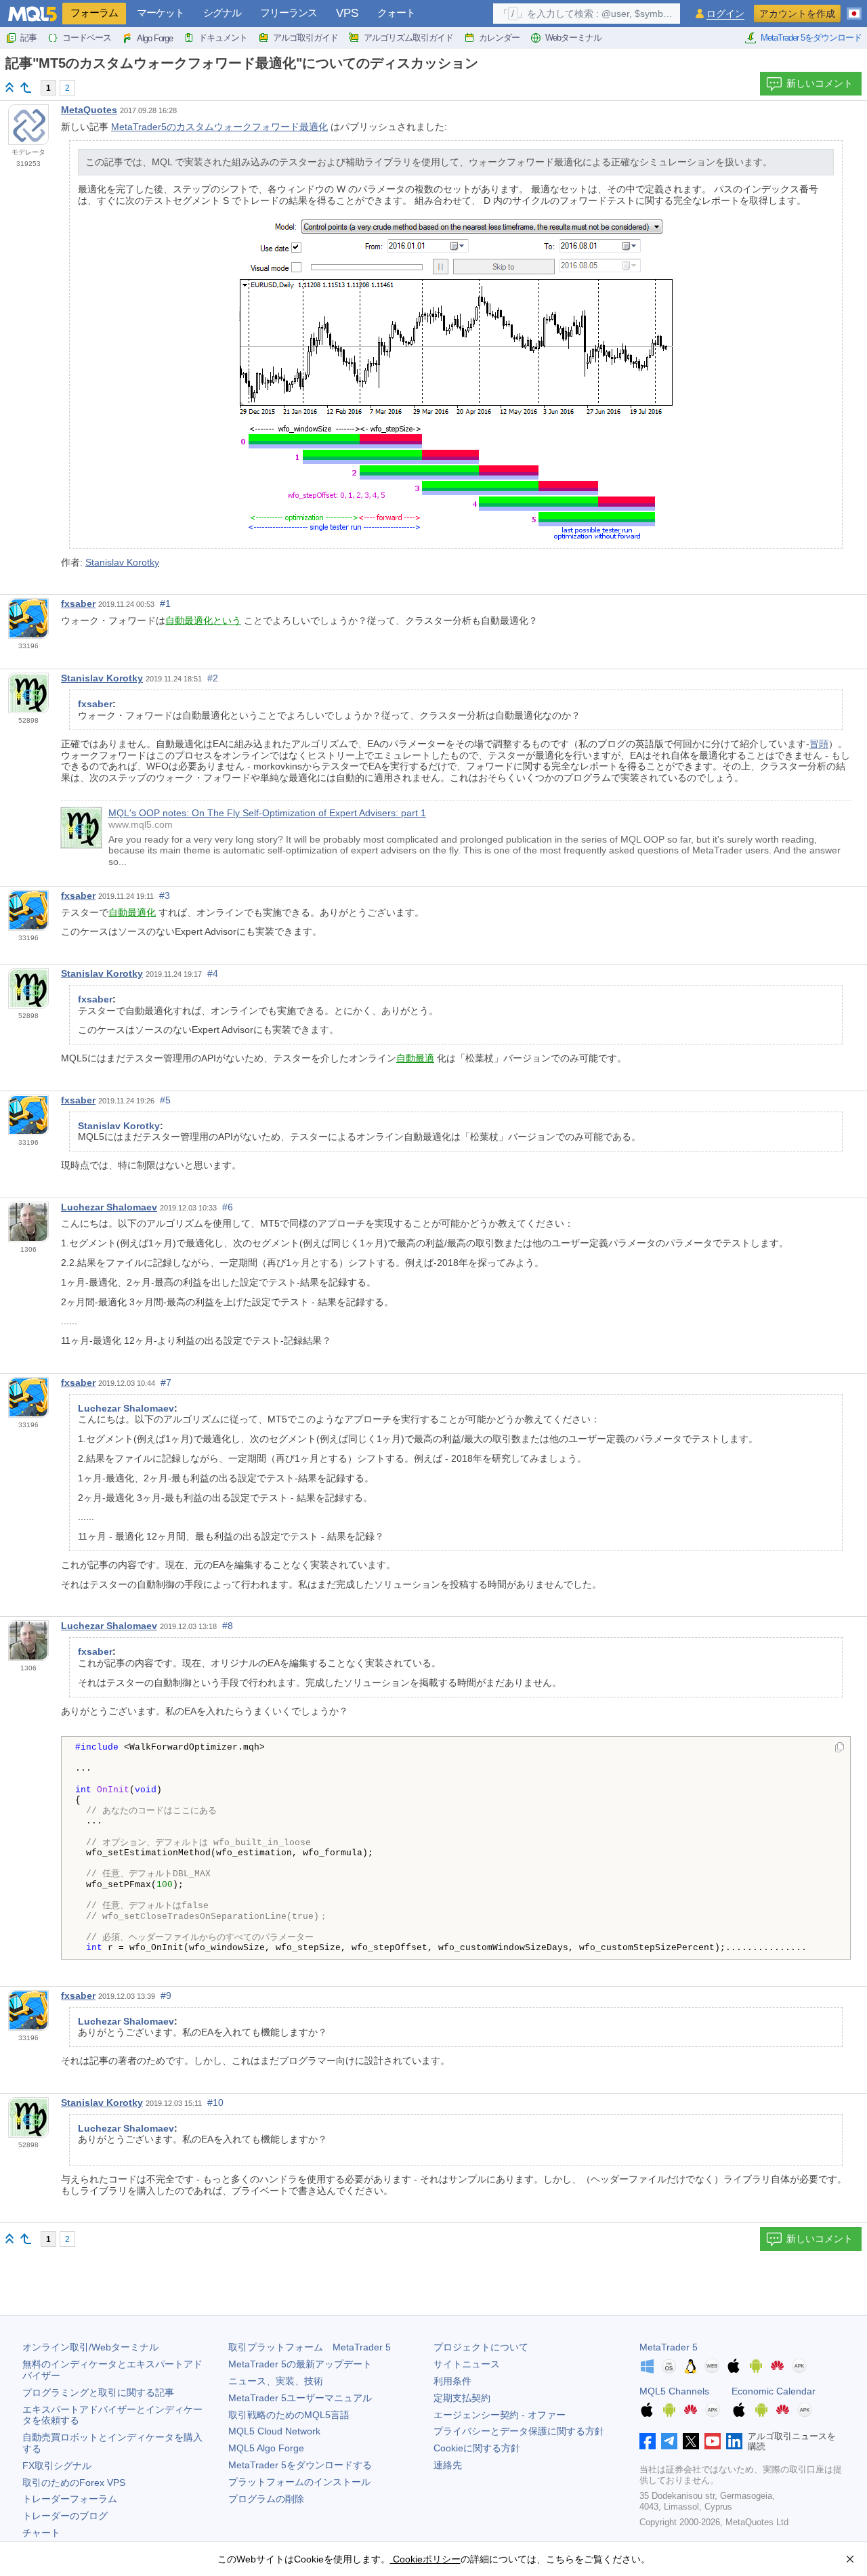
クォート (396, 13)
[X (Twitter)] (691, 2441)
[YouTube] (713, 2441)
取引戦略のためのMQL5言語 (289, 2415)
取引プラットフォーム (310, 2347)
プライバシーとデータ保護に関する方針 (519, 2431)
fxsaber (78, 604)
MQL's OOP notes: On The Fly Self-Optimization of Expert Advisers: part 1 (267, 813)
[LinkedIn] (734, 2441)
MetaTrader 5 (669, 2347)
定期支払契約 (462, 2398)
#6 (228, 1207)
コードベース (87, 38)
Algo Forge (155, 38)
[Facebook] (648, 2441)
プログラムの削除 (266, 2499)
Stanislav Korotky (122, 562)
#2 (213, 678)
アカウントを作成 (797, 14)
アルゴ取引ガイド (305, 38)
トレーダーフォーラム (70, 2499)
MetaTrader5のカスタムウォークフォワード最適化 (219, 127)
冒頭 (819, 744)
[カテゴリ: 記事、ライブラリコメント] (26, 87)
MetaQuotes (89, 110)
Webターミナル (573, 38)
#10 (215, 2103)
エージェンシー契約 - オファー (500, 2415)
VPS (347, 13)
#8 (228, 1626)
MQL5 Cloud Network (274, 2431)
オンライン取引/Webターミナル (90, 2347)
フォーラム (94, 13)
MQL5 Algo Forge (266, 2448)
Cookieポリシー (425, 2559)
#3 (165, 895)
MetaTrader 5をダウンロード (811, 38)
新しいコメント (820, 83)
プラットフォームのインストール (299, 2482)
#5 (165, 1100)
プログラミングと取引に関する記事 (98, 2392)
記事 (28, 38)
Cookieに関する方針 (477, 2448)
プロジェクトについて (481, 2347)
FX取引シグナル (57, 2466)
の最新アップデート (300, 2364)
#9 (166, 1996)
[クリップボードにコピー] (840, 1748)
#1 (165, 604)
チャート (41, 2533)
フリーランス (289, 13)
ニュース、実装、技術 (276, 2381)
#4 (213, 973)
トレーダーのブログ (65, 2516)
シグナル (222, 13)
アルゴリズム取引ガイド (408, 38)
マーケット (161, 13)
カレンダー (499, 38)
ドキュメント (223, 38)
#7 (166, 1382)
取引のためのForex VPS (74, 2483)
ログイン (725, 14)
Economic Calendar (774, 2391)
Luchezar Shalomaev (109, 1207)
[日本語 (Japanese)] (854, 8)
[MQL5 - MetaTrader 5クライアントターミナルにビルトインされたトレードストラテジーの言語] (33, 14)
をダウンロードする (300, 2465)
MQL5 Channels (674, 2391)
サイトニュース (467, 2364)
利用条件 (452, 2381)
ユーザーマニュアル (300, 2398)
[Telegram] (669, 2441)
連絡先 (448, 2465)
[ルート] (9, 87)
